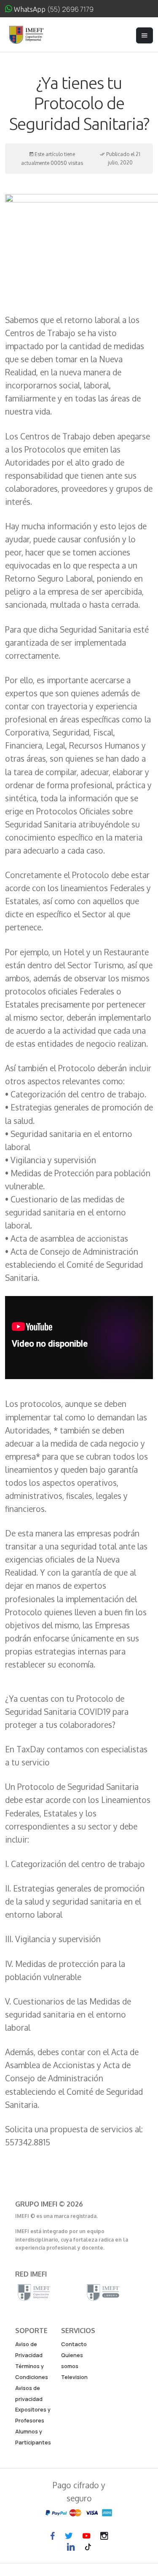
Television (74, 2377)
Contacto (74, 2344)
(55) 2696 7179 (70, 9)
